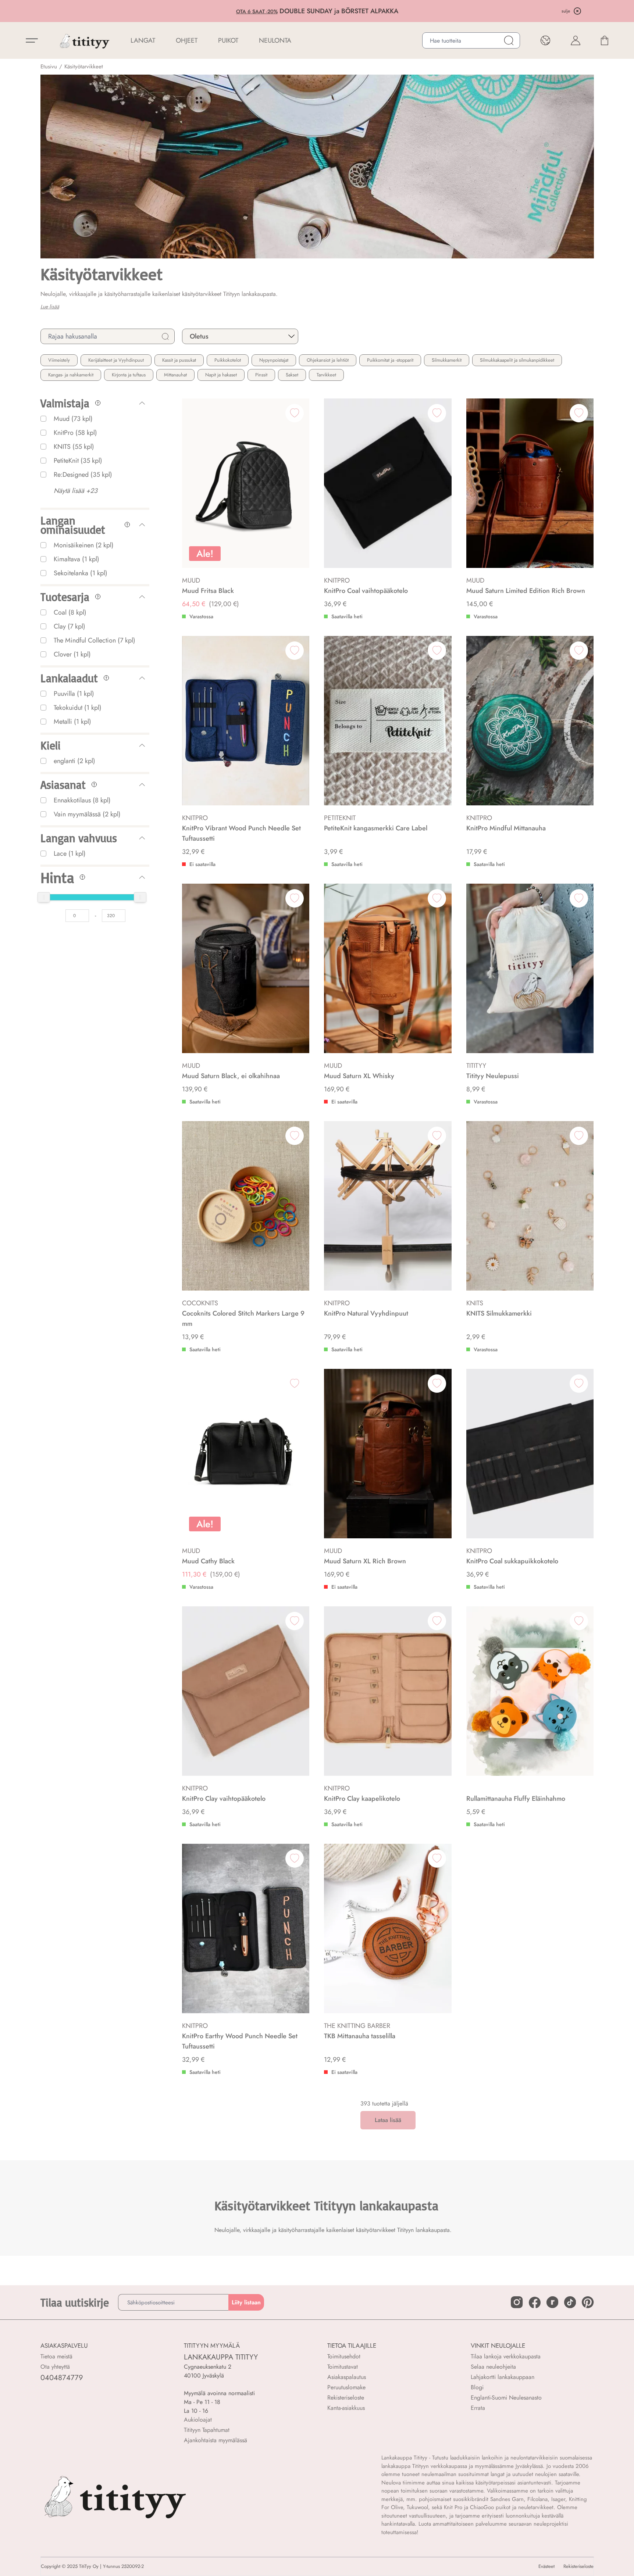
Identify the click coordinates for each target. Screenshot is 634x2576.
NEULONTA (275, 40)
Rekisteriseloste (346, 2398)
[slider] (44, 897)
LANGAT (143, 40)
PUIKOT (228, 40)
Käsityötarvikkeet (84, 67)
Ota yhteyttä (55, 2367)
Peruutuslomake (346, 2387)
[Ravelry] (552, 2302)
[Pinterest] (588, 2302)
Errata (478, 2408)
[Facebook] (535, 2303)
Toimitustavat (343, 2367)
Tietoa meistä (56, 2356)
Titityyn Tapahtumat (207, 2430)
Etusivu (49, 67)
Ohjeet (187, 40)
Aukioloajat (198, 2420)
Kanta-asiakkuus (346, 2408)
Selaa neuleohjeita (493, 2367)
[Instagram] (517, 2302)
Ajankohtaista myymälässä (216, 2440)
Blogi (477, 2387)
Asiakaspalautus (347, 2377)
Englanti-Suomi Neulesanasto (506, 2398)
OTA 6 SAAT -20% (201, 11)
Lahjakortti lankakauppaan (503, 2377)
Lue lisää (50, 307)
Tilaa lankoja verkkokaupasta (506, 2356)
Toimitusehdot (344, 2356)
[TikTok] (570, 2302)
